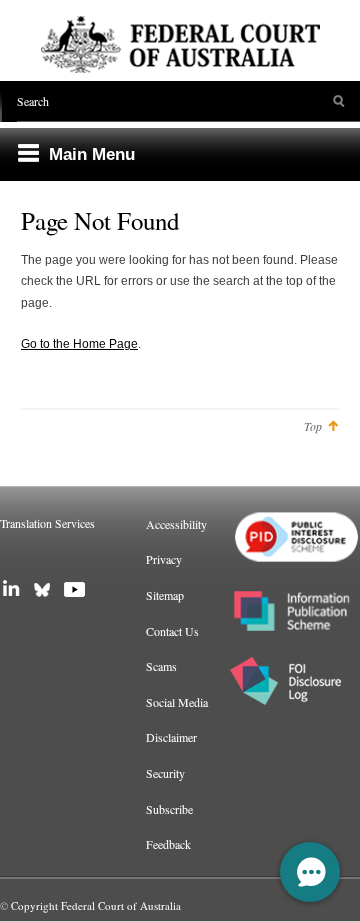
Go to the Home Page (79, 344)
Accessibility (176, 524)
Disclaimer (171, 737)
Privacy (164, 559)
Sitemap (165, 595)
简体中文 (36, 556)
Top (313, 426)
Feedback (168, 844)
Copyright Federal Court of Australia (96, 905)
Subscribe (169, 809)
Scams (161, 666)
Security (165, 773)
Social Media (177, 702)
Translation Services (47, 523)
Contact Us (172, 631)
